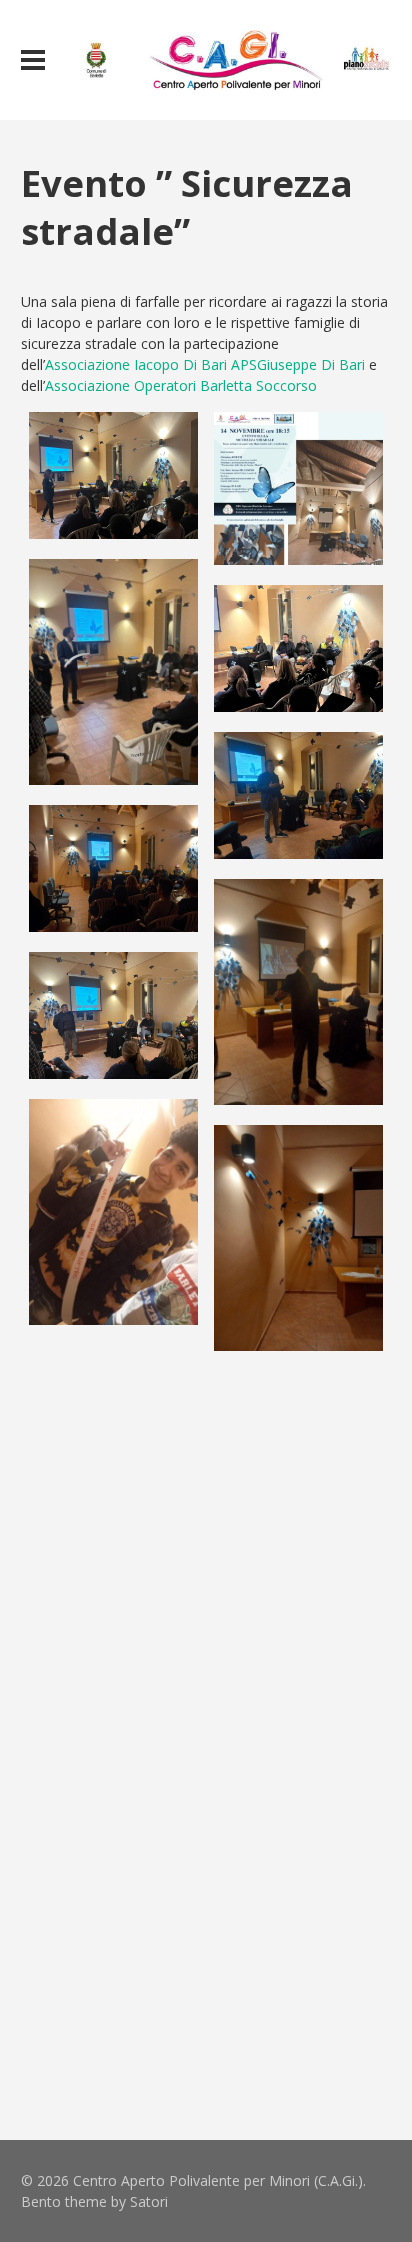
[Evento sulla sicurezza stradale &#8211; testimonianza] (113, 1849)
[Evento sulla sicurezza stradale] (298, 488)
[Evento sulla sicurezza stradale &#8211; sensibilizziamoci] (298, 1581)
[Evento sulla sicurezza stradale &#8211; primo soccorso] (113, 1015)
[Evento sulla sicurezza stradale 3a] (113, 1996)
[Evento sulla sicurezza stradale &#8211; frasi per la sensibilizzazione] (113, 1555)
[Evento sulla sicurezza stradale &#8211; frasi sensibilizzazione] (113, 1212)
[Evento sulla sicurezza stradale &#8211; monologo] (298, 992)
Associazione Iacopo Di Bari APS (151, 364)
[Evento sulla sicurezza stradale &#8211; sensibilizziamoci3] (298, 1728)
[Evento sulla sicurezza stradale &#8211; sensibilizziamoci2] (113, 1702)
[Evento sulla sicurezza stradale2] (113, 868)
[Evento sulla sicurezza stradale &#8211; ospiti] (298, 648)
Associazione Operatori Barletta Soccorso (181, 385)
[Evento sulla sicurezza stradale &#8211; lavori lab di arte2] (113, 1408)
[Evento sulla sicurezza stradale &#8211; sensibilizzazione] (113, 672)
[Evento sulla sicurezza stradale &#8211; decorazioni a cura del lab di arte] (298, 1434)
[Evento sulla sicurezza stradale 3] (298, 1875)
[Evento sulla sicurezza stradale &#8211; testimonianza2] (298, 795)
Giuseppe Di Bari (311, 364)
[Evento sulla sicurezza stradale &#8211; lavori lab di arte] (298, 1238)
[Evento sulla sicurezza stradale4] (113, 475)
